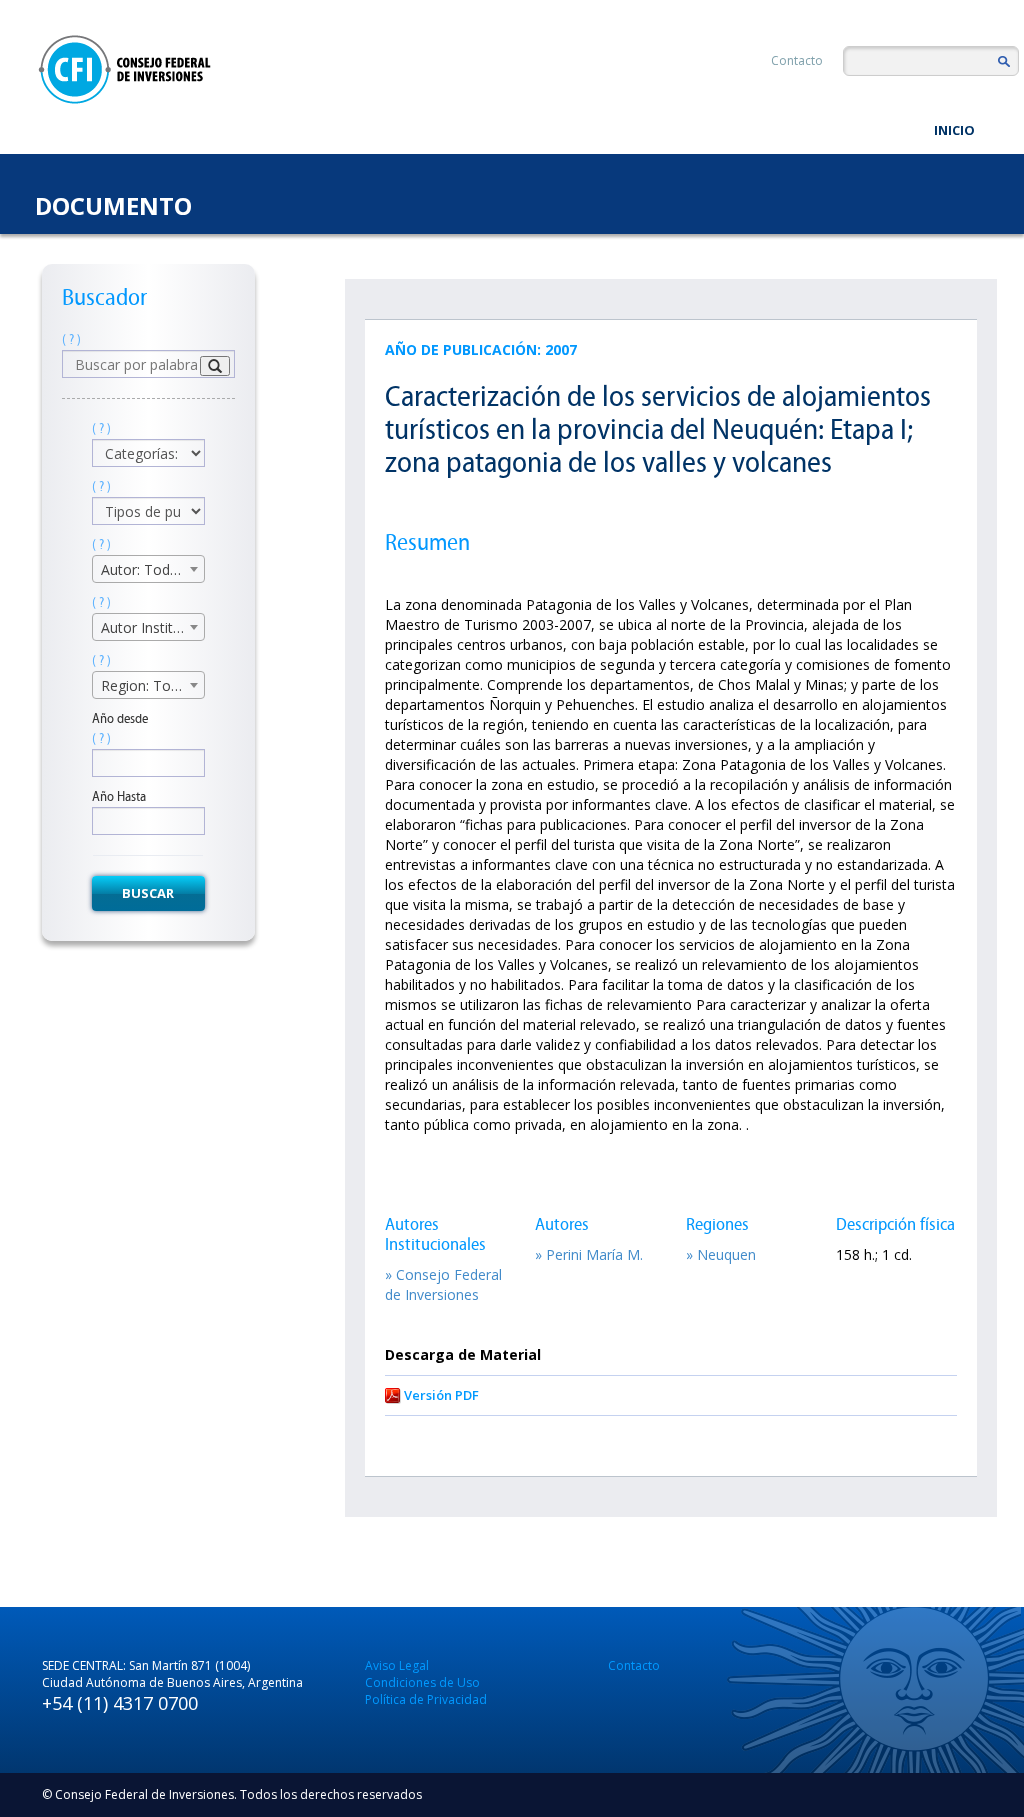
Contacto (797, 60)
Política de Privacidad (426, 1699)
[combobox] (148, 569)
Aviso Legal (397, 1665)
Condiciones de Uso (422, 1682)
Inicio (954, 130)
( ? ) (71, 339)
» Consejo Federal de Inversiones (443, 1284)
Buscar (148, 893)
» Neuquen (721, 1254)
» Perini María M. (589, 1254)
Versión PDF (441, 1395)
